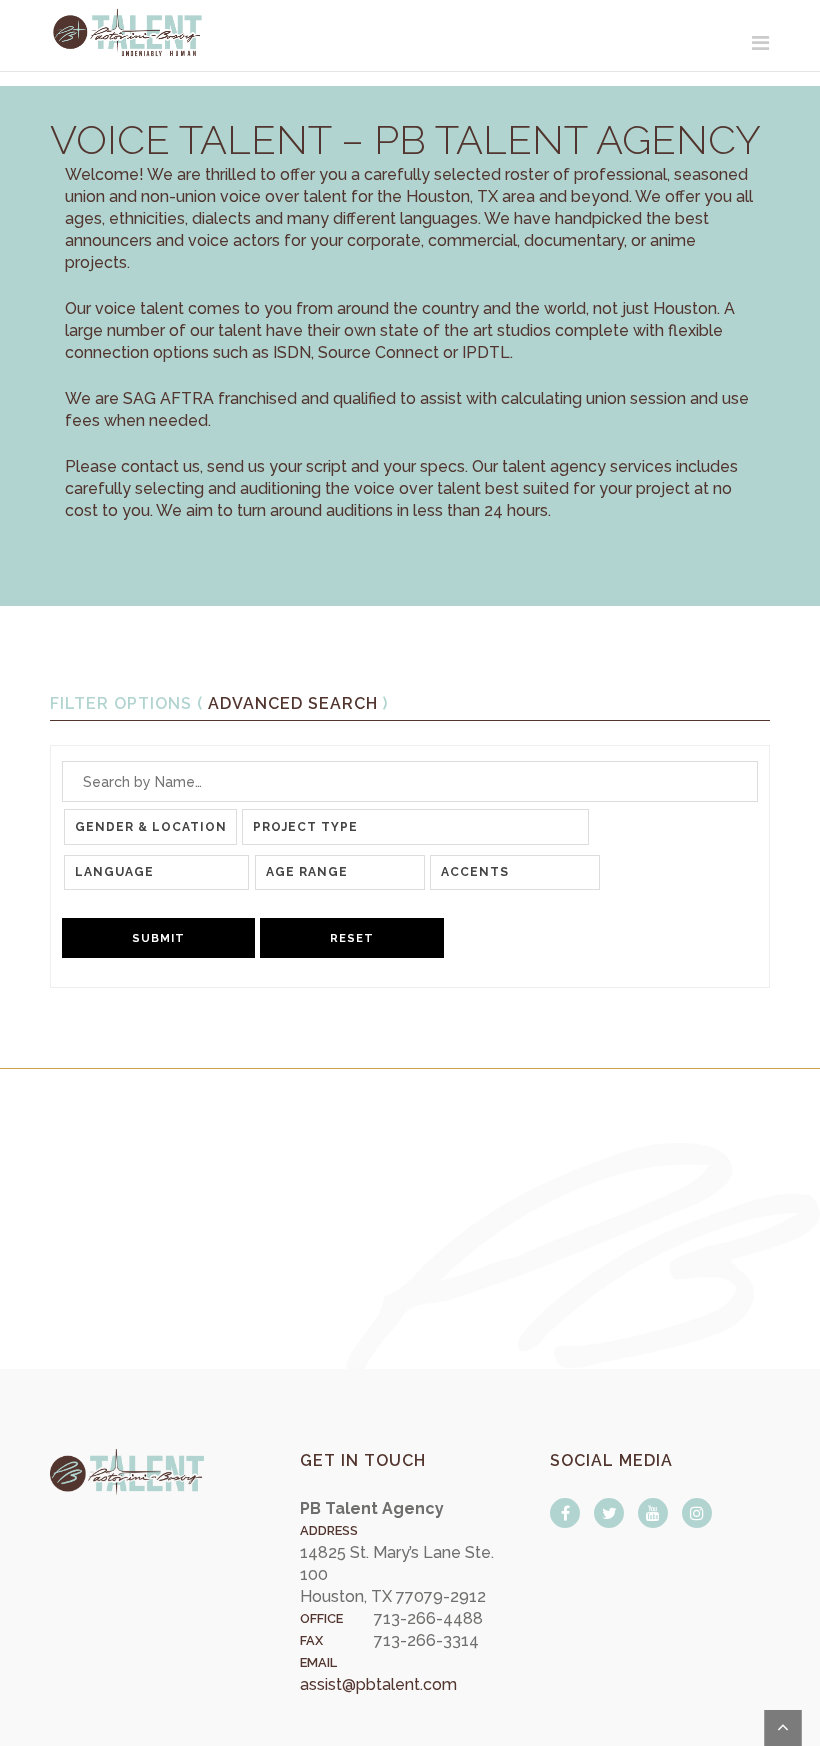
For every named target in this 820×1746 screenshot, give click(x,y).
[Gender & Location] (151, 827)
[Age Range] (340, 872)
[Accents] (515, 872)
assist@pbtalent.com (378, 1684)
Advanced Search (293, 703)
